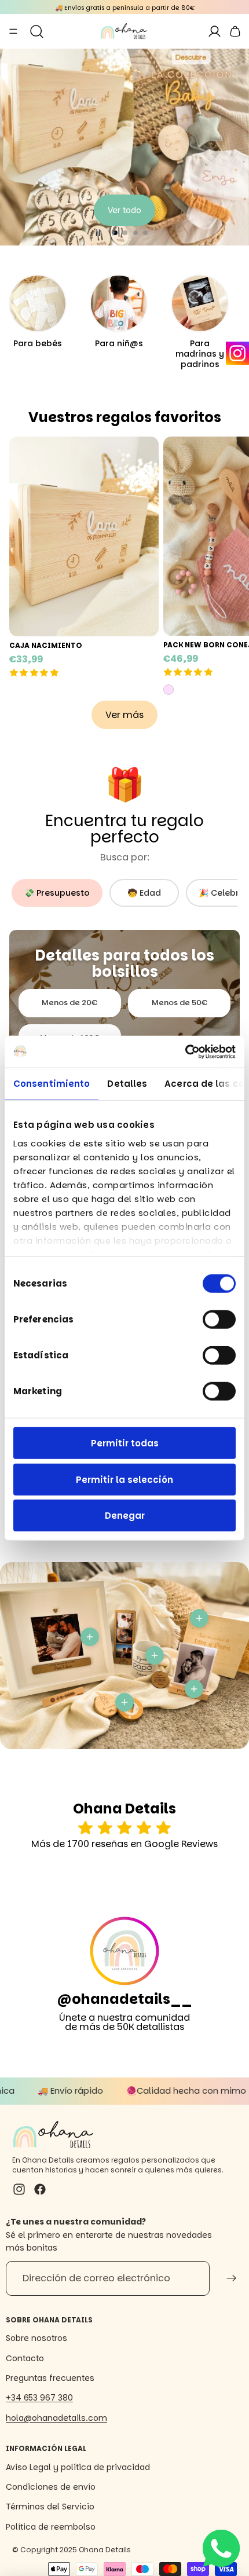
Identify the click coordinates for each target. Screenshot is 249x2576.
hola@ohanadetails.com (56, 2418)
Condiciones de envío (51, 2487)
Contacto (25, 2358)
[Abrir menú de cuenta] (214, 31)
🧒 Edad (144, 893)
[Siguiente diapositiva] (235, 147)
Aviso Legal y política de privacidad (78, 2467)
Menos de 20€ (69, 1003)
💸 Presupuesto (57, 893)
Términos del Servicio (50, 2507)
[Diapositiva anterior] (14, 147)
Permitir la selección (124, 1479)
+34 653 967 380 (39, 2398)
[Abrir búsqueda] (37, 31)
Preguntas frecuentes (50, 2378)
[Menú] (13, 31)
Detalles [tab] (127, 1084)
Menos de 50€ (180, 1003)
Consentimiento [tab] (52, 1084)
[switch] (219, 1320)
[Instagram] (237, 353)
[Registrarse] (232, 2278)
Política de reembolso (51, 2527)
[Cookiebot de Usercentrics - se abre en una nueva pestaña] (185, 1051)
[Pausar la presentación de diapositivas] (98, 233)
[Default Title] (169, 690)
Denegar (125, 1516)
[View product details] (90, 1637)
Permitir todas (125, 1443)
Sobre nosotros (36, 2338)
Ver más (124, 214)
